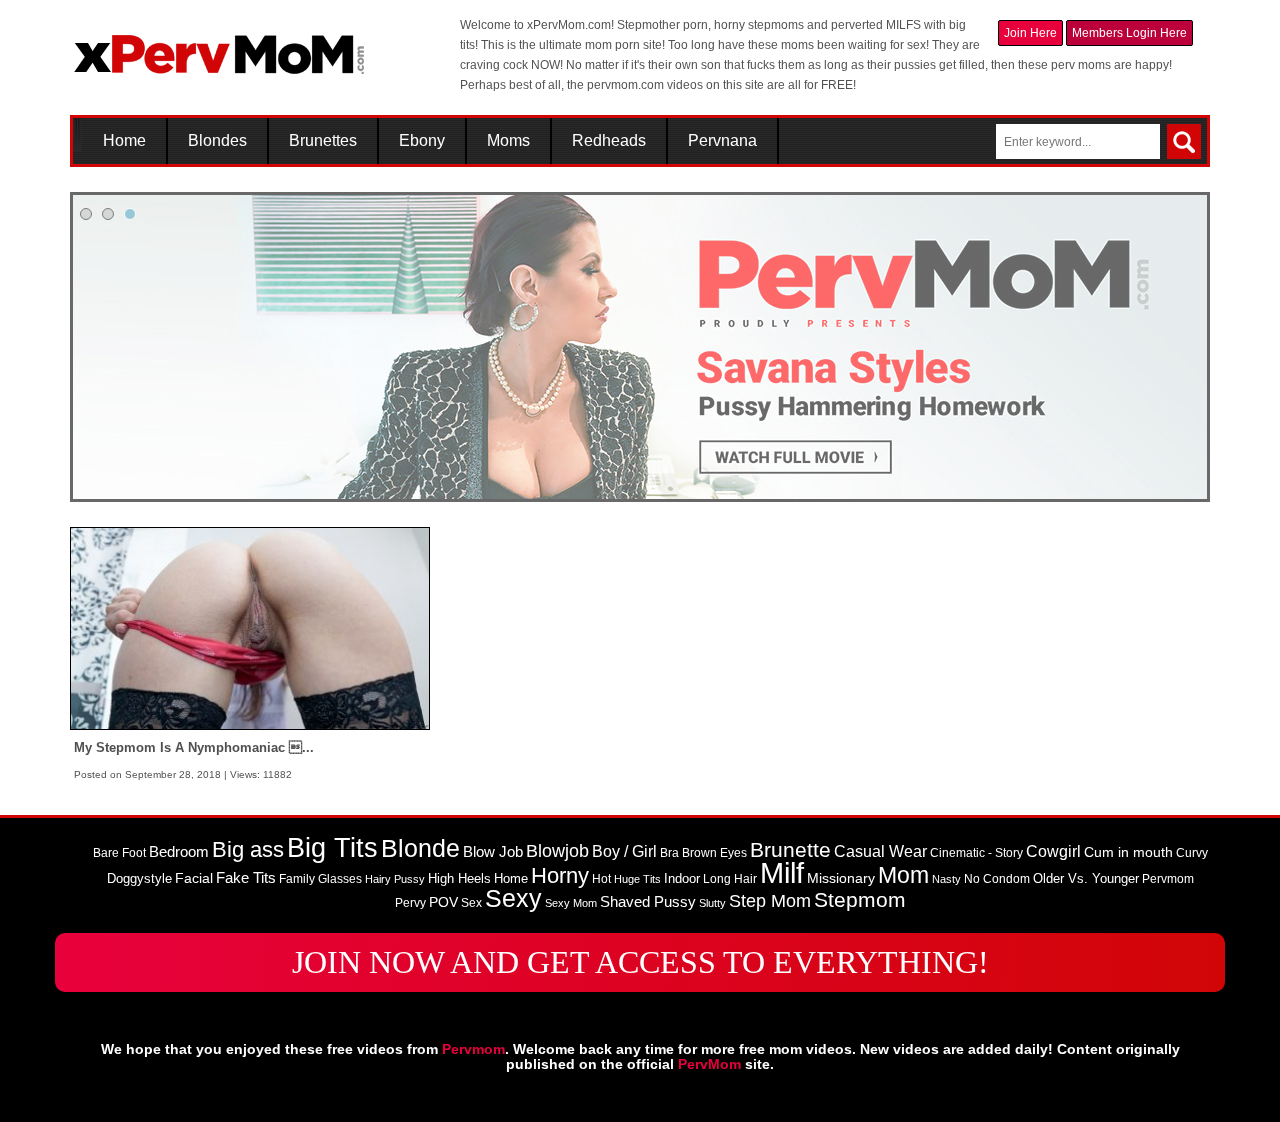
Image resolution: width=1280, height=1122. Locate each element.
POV (443, 902)
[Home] (219, 46)
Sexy (513, 898)
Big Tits (332, 848)
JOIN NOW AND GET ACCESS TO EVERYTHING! (640, 962)
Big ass (248, 849)
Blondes (217, 141)
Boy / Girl (624, 851)
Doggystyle (139, 878)
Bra (669, 853)
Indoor (682, 878)
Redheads (609, 141)
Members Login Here (1129, 33)
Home (124, 141)
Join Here (1030, 33)
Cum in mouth (1128, 852)
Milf (782, 872)
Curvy (1192, 853)
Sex (471, 903)
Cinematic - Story (976, 853)
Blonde (420, 848)
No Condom (997, 879)
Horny (560, 875)
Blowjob (557, 851)
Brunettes (323, 141)
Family (297, 879)
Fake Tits (246, 878)
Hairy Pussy (395, 879)
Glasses (340, 879)
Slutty (712, 903)
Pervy (410, 903)
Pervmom (1168, 879)
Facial (194, 878)
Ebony (422, 141)
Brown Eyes (714, 853)
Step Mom (770, 900)
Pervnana (722, 141)
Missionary (841, 878)
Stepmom (860, 900)
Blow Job (493, 852)
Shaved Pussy (648, 902)
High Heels (459, 878)
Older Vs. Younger (1086, 878)
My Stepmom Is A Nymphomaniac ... (194, 747)
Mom (903, 875)
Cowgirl (1053, 851)
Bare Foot (119, 853)
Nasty (946, 879)
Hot (601, 879)
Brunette (790, 849)
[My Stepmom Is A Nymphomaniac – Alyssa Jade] (250, 628)
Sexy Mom (571, 903)
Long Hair (730, 879)
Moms (508, 141)
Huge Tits (637, 879)
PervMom (709, 1064)
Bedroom (179, 852)
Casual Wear (880, 851)
